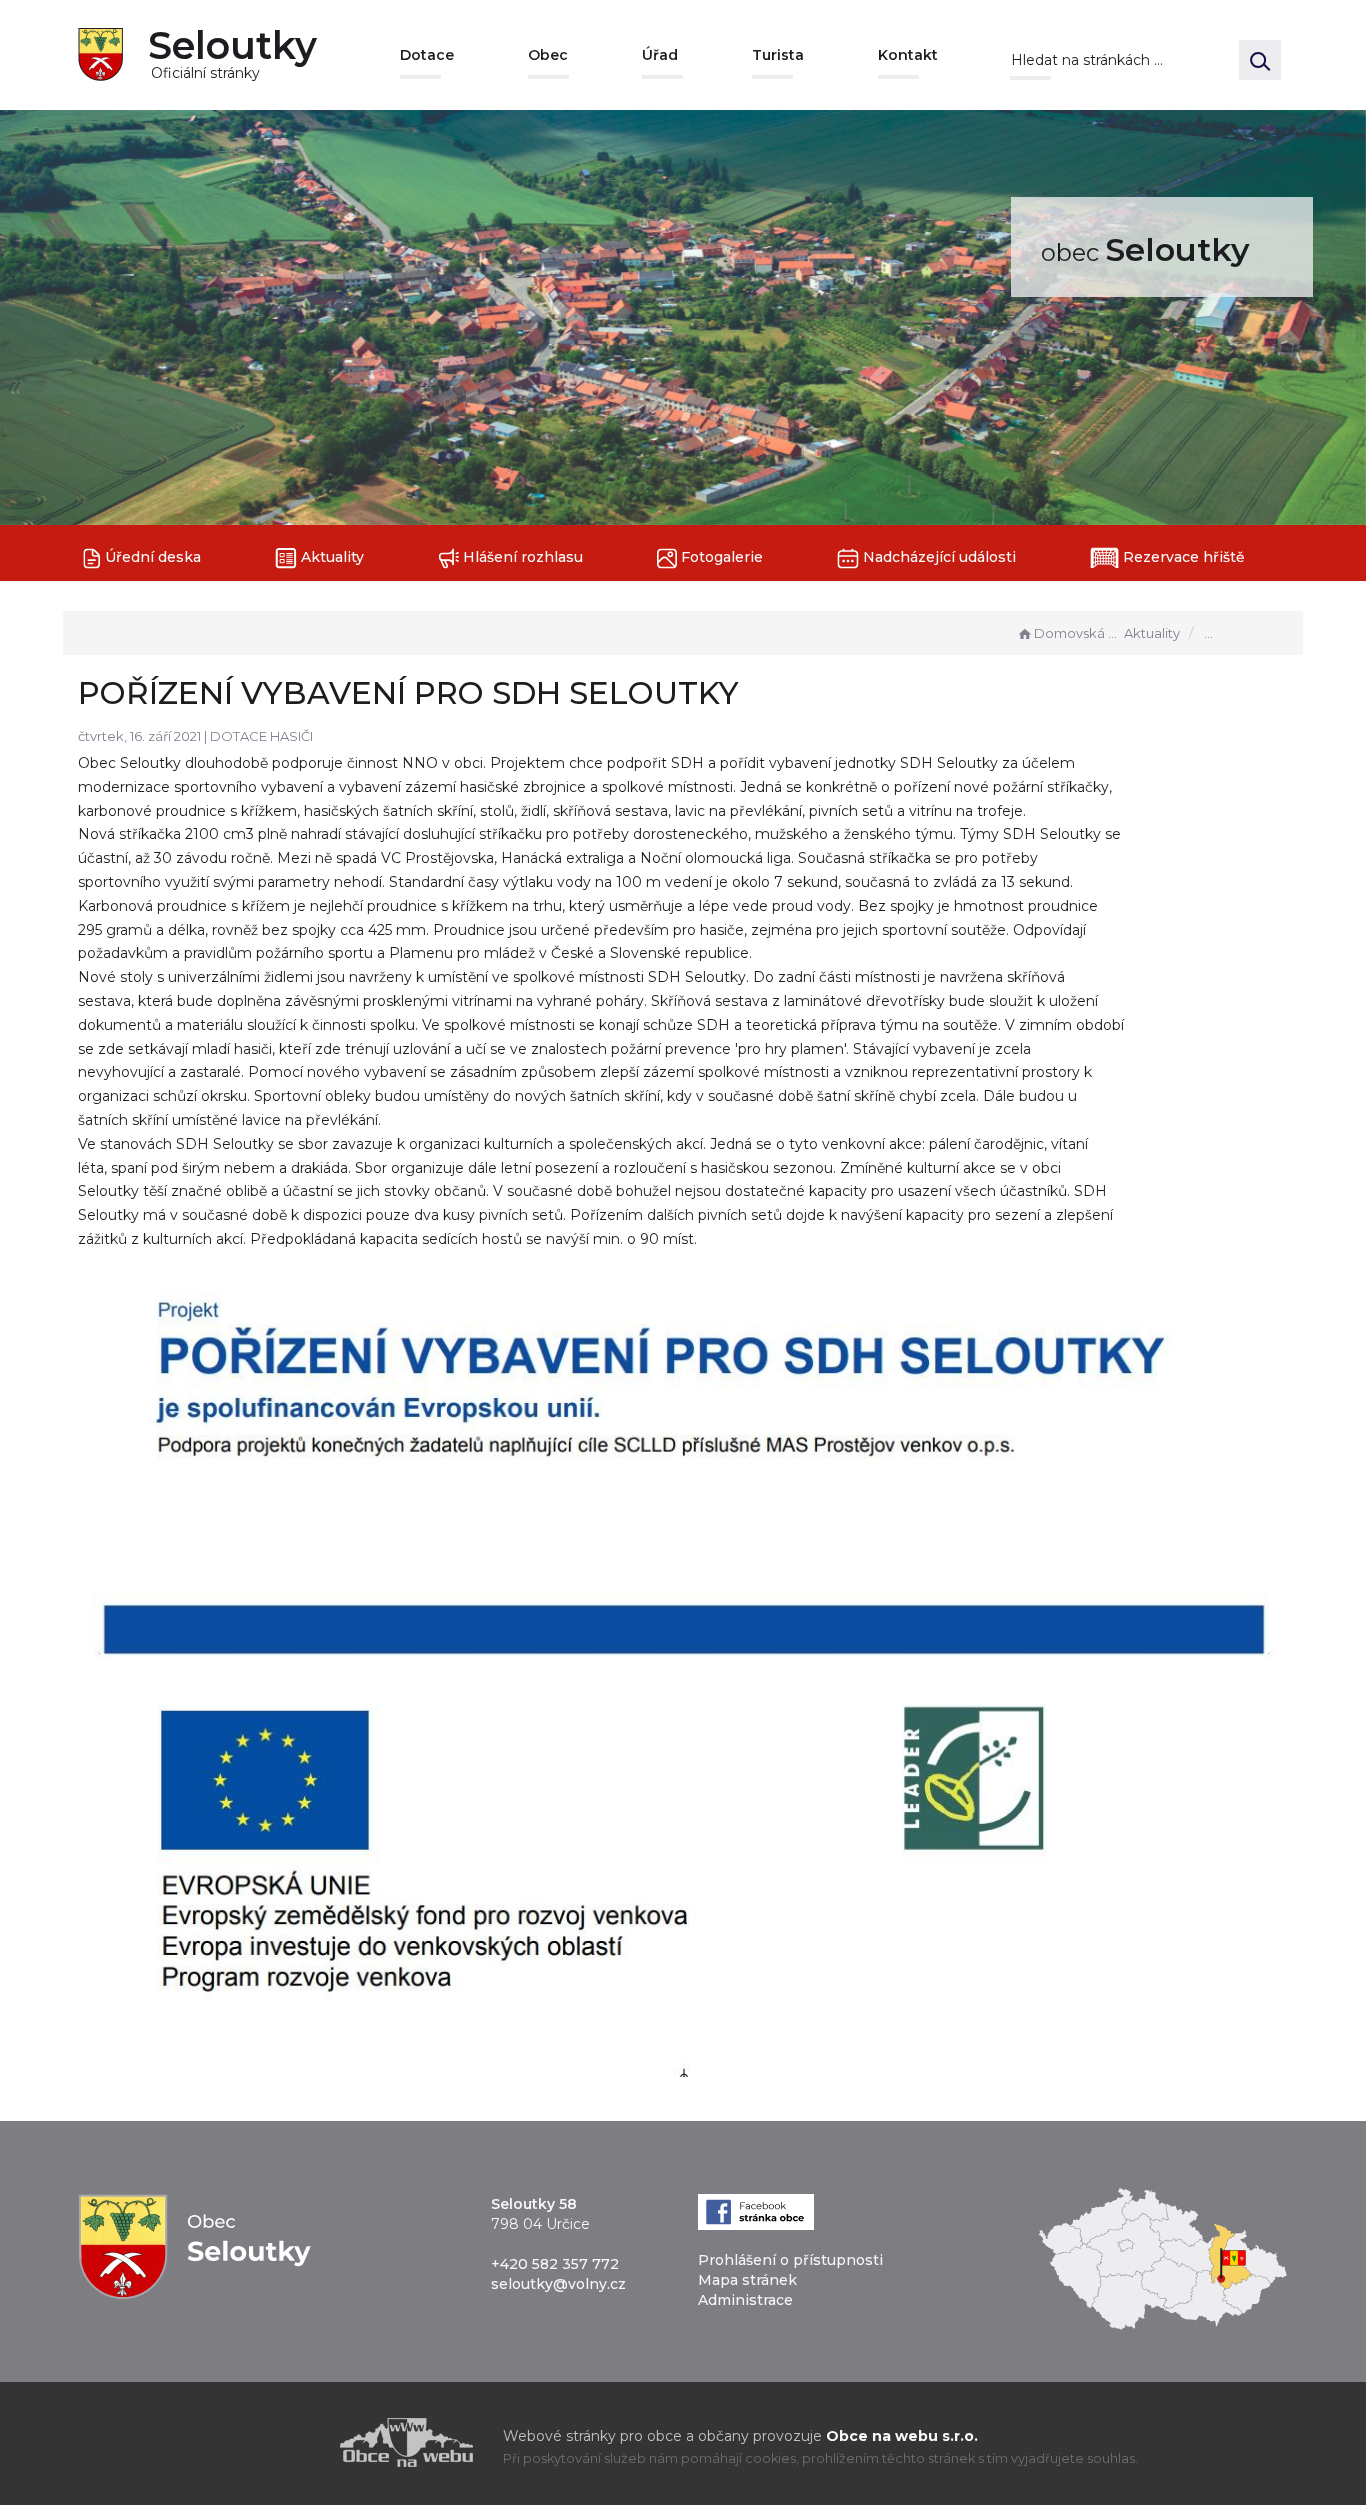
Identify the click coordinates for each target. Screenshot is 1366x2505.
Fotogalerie (720, 557)
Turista (778, 55)
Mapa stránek (747, 2280)
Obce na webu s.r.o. (902, 2436)
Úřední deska (151, 557)
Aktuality (330, 557)
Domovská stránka (1077, 633)
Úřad (660, 55)
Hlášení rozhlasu (521, 557)
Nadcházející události (937, 557)
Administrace (745, 2300)
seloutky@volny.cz (558, 2284)
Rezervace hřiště (1182, 557)
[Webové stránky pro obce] (293, 2442)
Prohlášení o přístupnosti (790, 2260)
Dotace (427, 55)
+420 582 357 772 (555, 2264)
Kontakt (908, 55)
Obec (548, 55)
